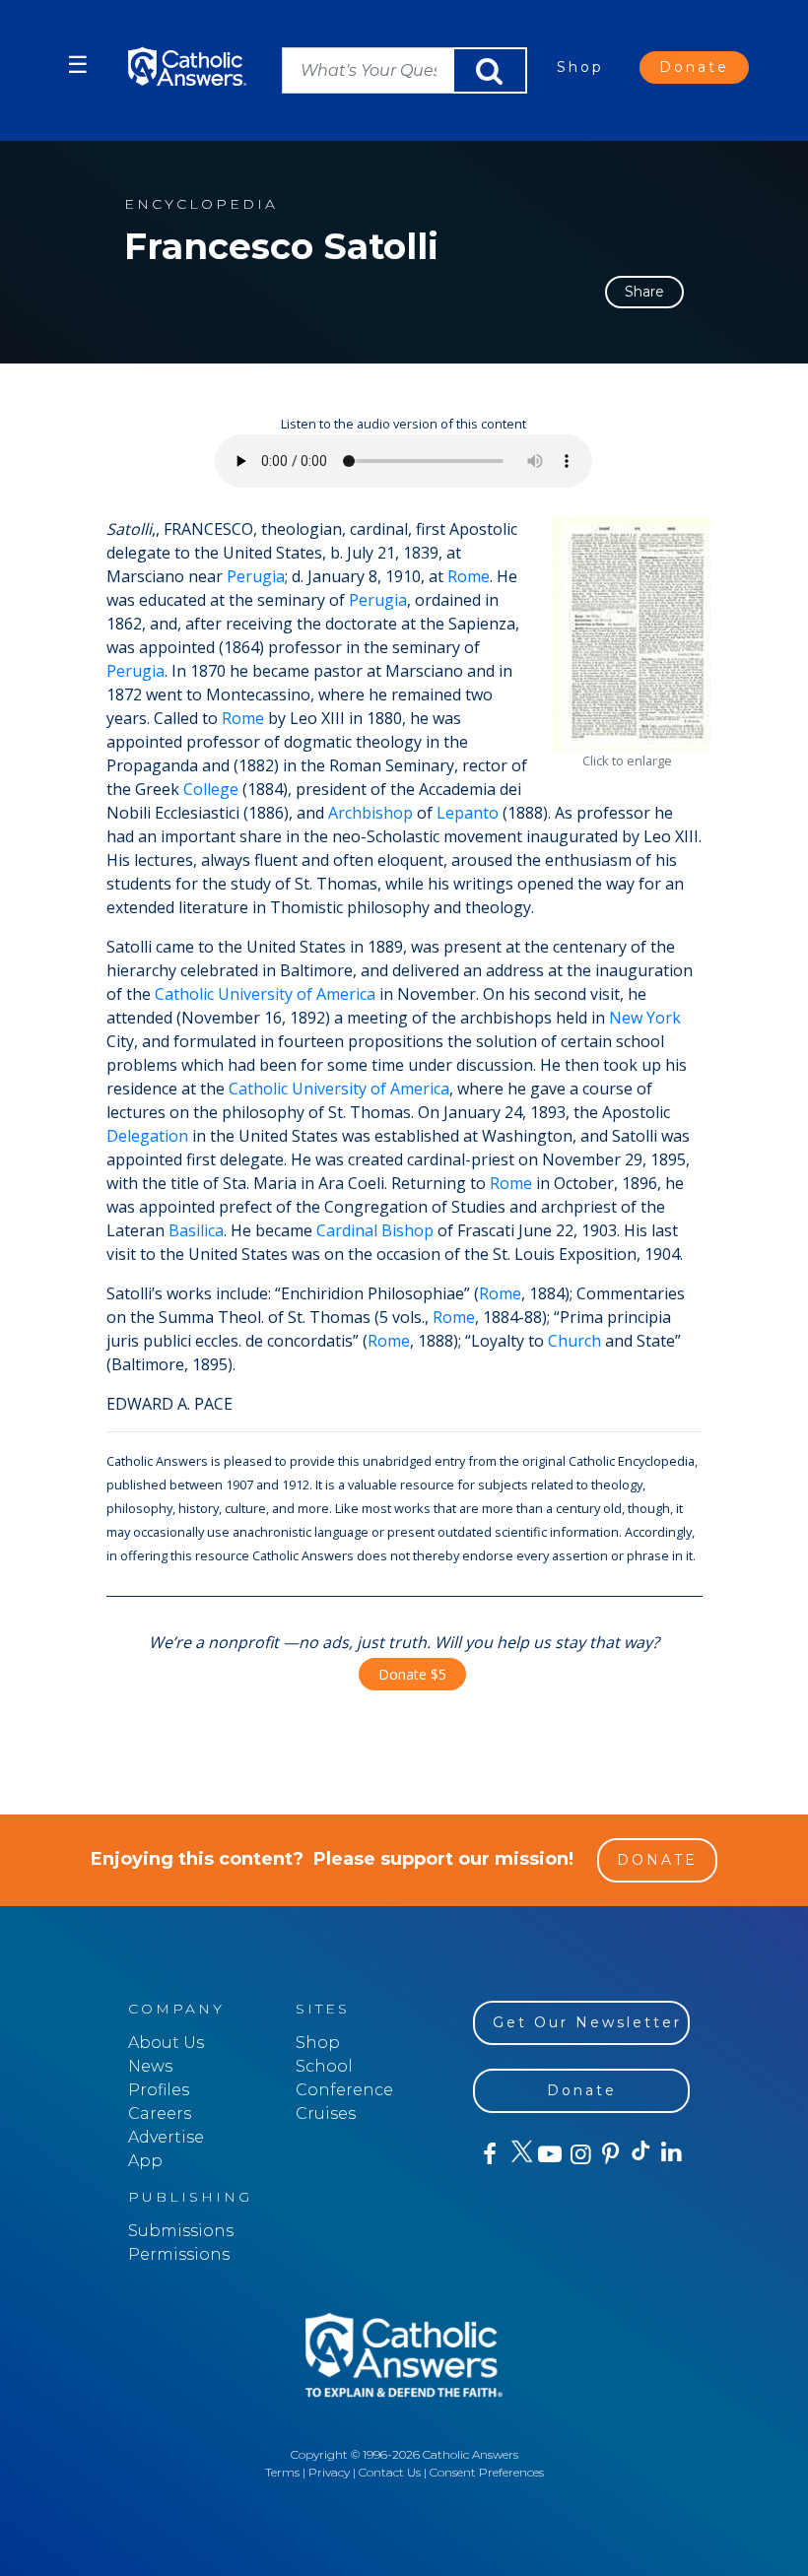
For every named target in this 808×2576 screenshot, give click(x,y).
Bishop (407, 1230)
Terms (282, 2472)
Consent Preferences (487, 2472)
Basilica (196, 1230)
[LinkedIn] (671, 2153)
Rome (469, 576)
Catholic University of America (265, 994)
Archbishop (370, 813)
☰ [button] (78, 65)
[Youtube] (549, 2154)
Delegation (147, 1136)
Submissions (181, 2231)
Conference (344, 2090)
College (211, 789)
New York (645, 1018)
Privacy (329, 2472)
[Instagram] (579, 2154)
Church (574, 1341)
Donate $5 (412, 1674)
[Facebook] (488, 2154)
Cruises (326, 2114)
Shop (580, 67)
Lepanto (468, 813)
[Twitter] (519, 2154)
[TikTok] (640, 2154)
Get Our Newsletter (587, 2022)
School (324, 2066)
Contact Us (390, 2472)
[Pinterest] (609, 2154)
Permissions (179, 2254)
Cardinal (347, 1230)
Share (644, 292)
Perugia (256, 576)
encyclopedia (201, 204)
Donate (694, 67)
